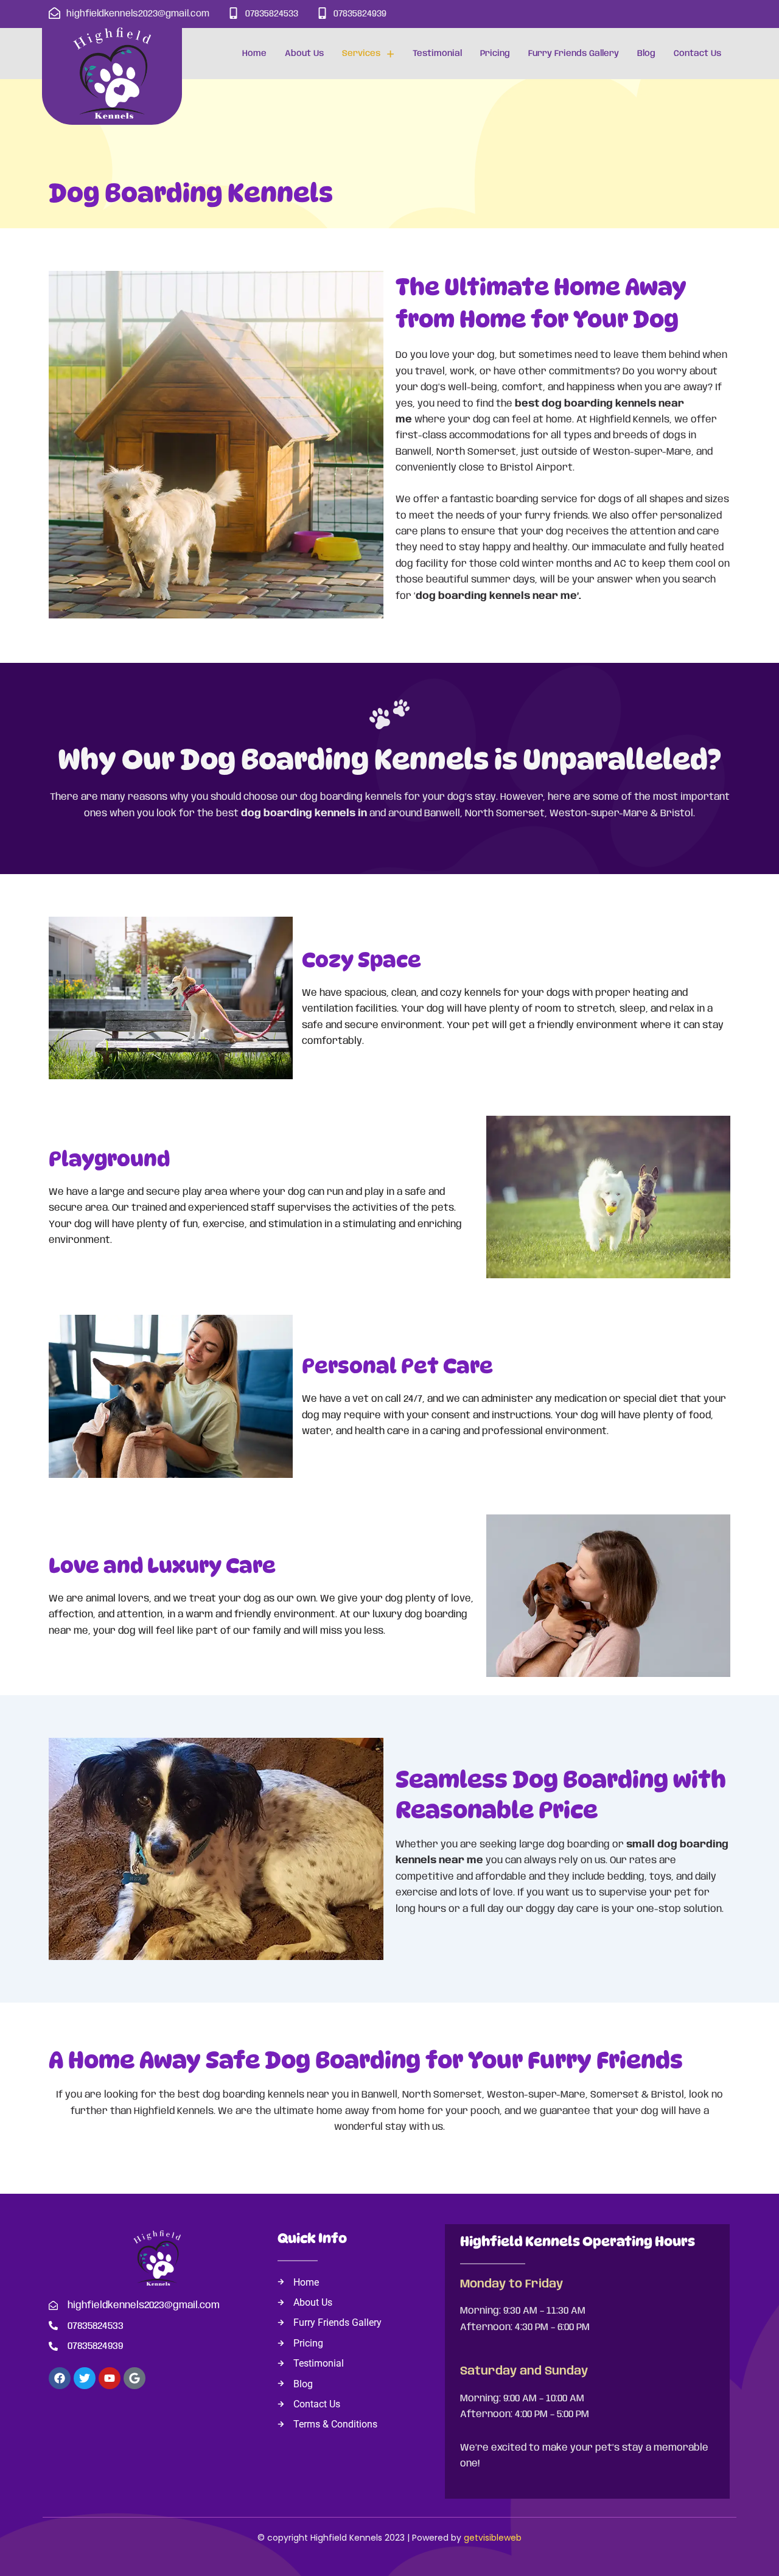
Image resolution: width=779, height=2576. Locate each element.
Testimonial (437, 54)
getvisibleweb (493, 2538)
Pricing (495, 54)
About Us (304, 54)
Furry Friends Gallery (574, 54)
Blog (646, 54)
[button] (368, 54)
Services (361, 54)
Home (254, 54)
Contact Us (697, 54)
